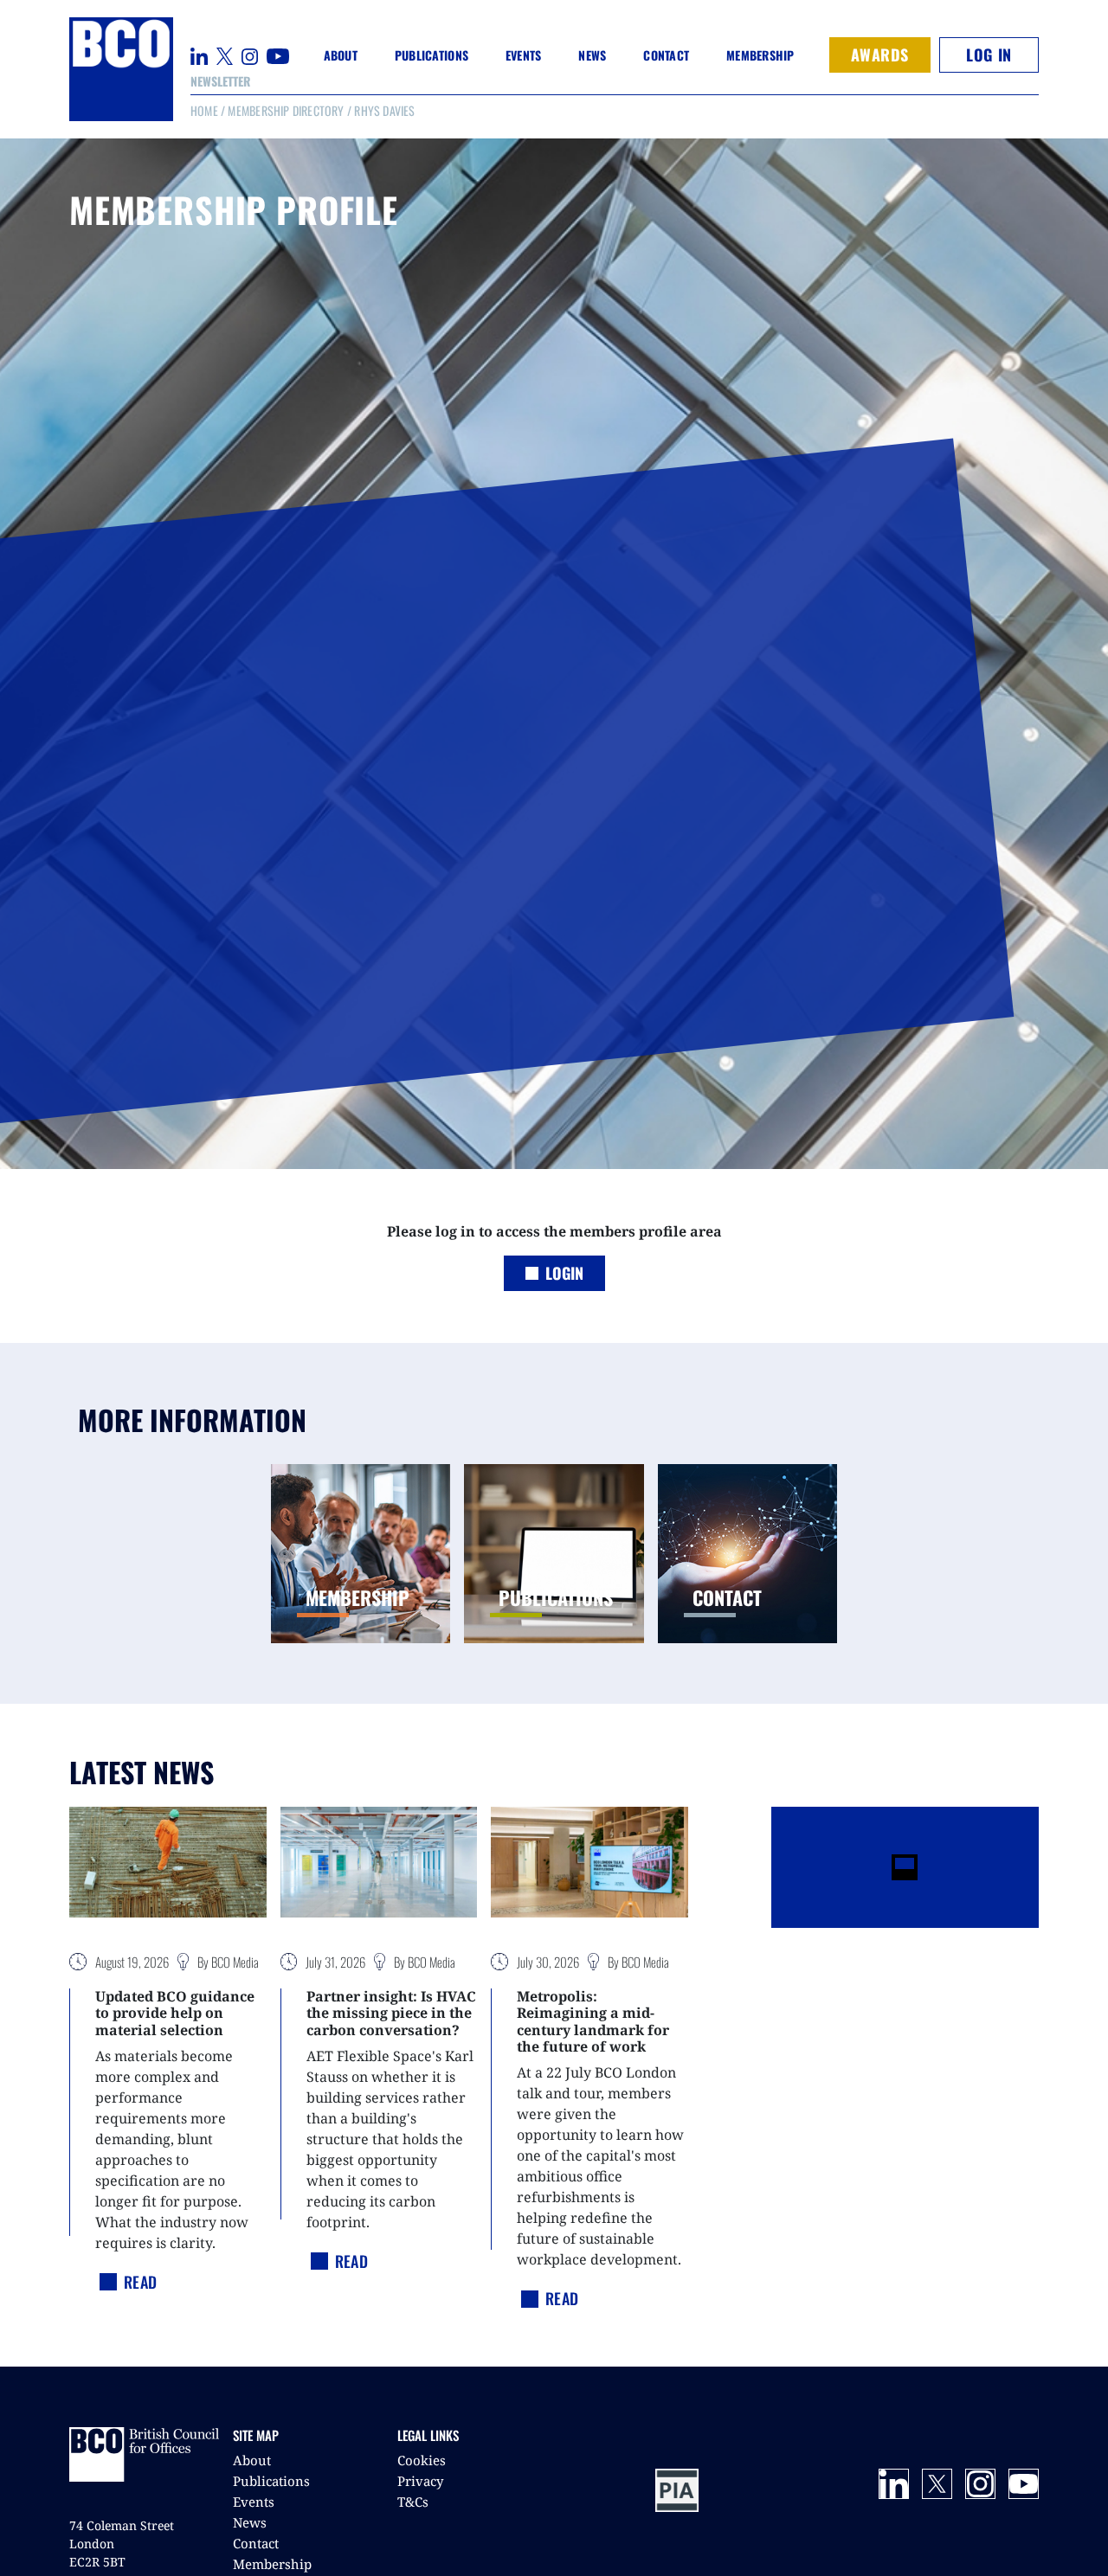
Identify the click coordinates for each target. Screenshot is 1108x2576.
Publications (271, 2481)
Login (564, 1273)
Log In (989, 55)
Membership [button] (760, 55)
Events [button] (524, 55)
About (252, 2460)
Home (204, 110)
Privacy (420, 2481)
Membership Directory (286, 110)
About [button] (341, 55)
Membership (272, 2564)
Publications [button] (432, 55)
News (250, 2522)
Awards (880, 55)
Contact (666, 55)
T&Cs (413, 2502)
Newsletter (220, 81)
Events (254, 2502)
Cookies (422, 2460)
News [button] (592, 55)
